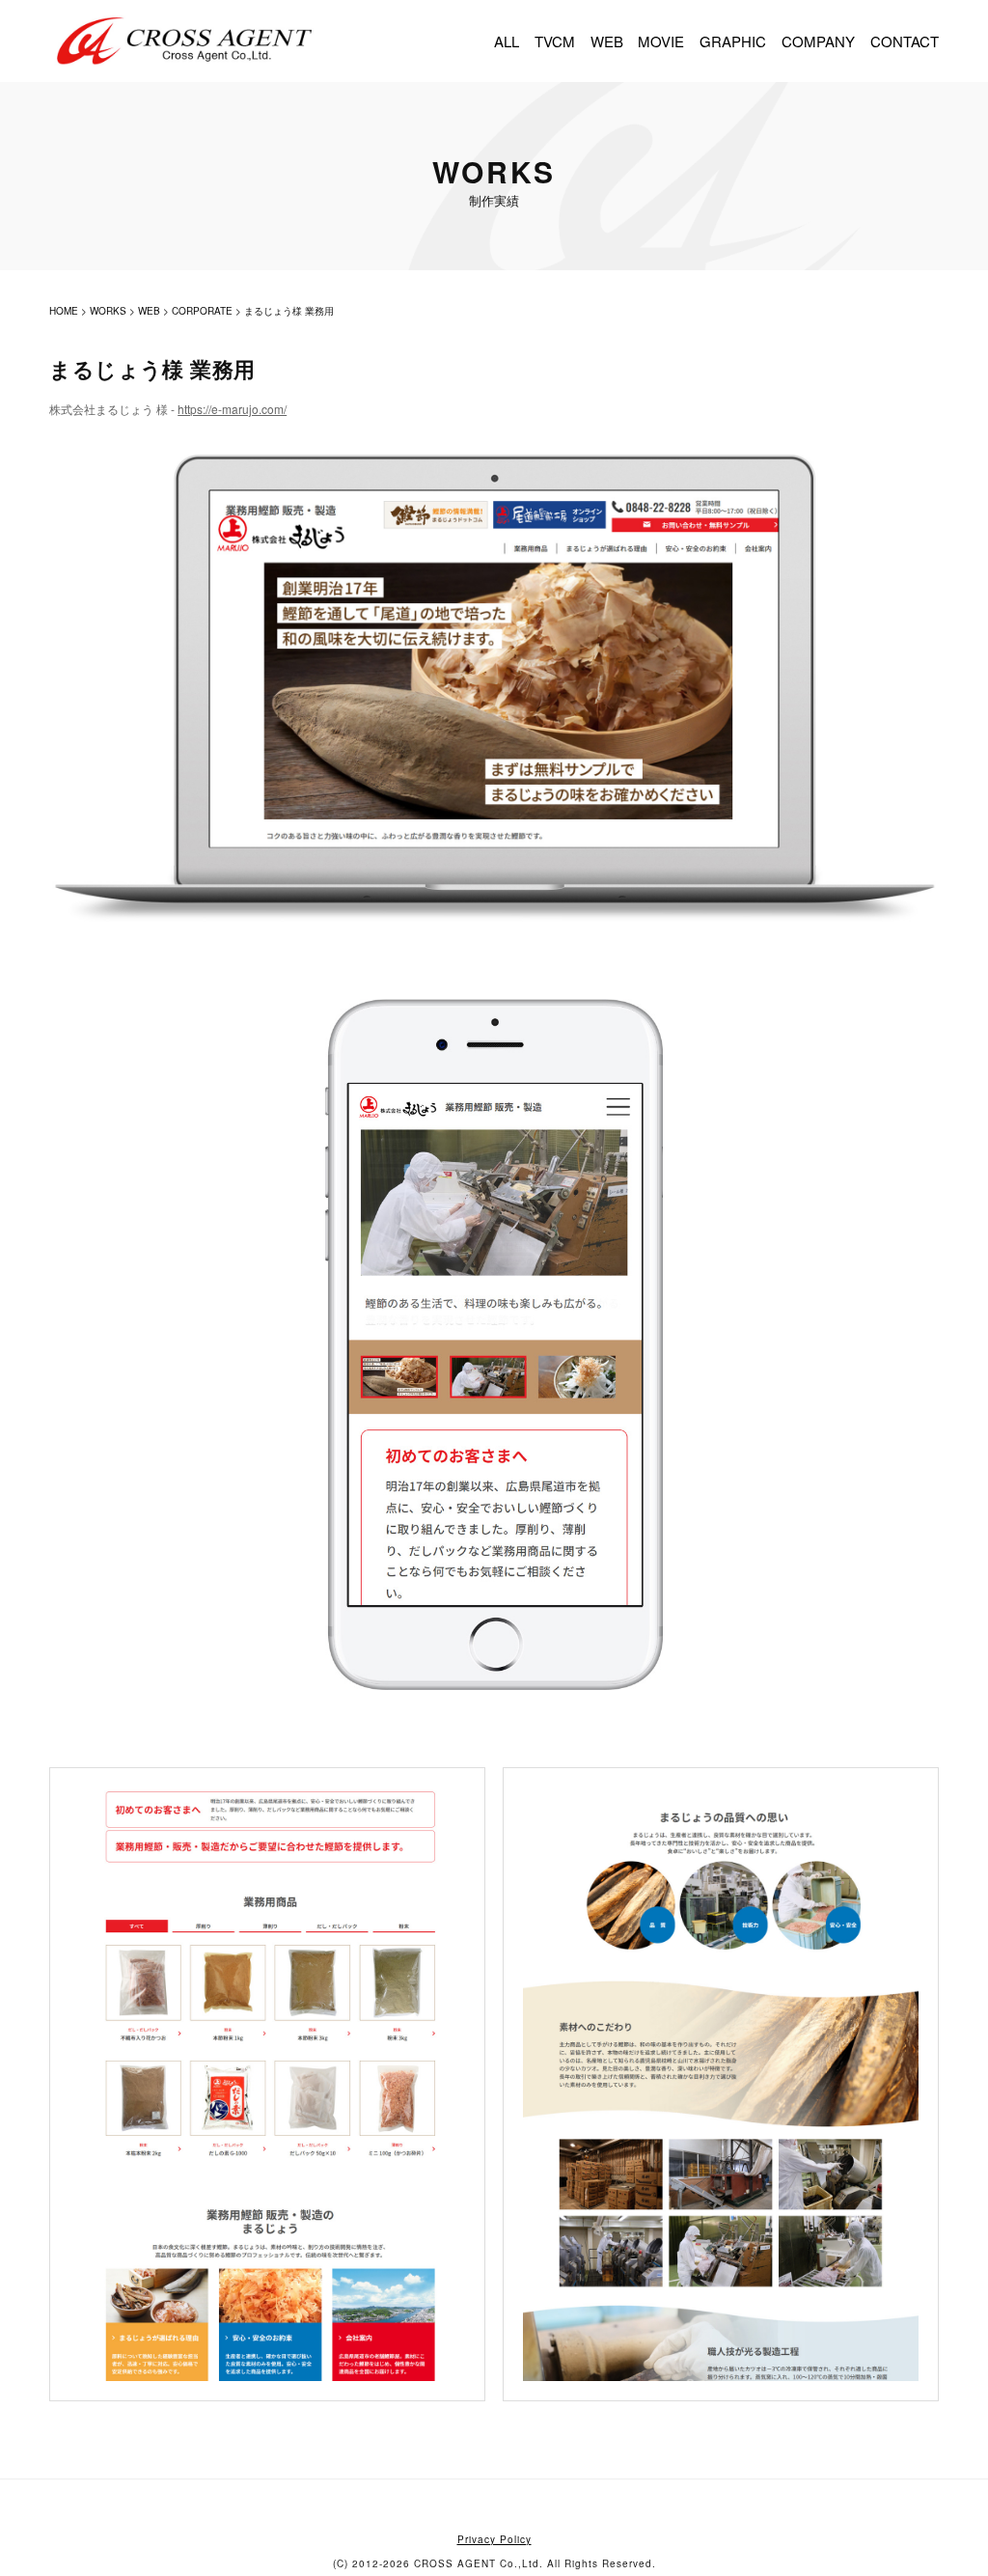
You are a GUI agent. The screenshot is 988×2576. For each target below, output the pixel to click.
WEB (607, 41)
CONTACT (905, 41)
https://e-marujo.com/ (232, 409)
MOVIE (661, 41)
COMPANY (818, 41)
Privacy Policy (494, 2539)
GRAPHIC (733, 41)
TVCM (555, 41)
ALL (507, 41)
